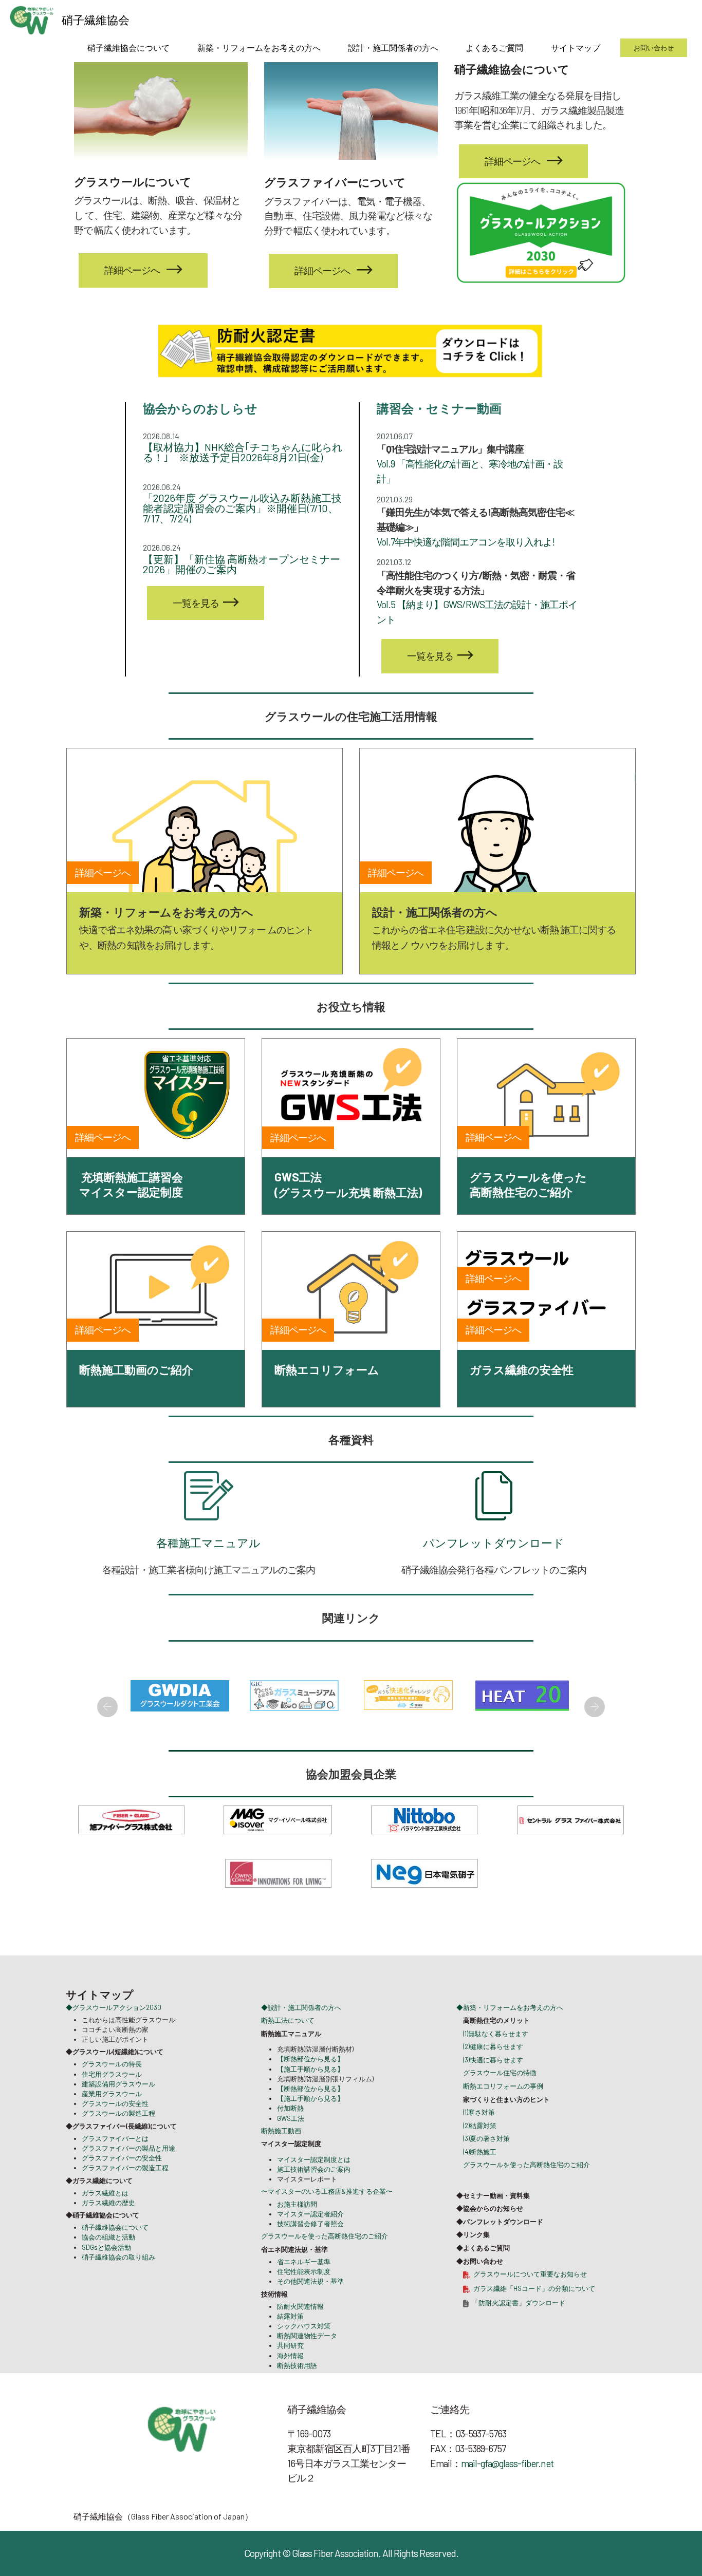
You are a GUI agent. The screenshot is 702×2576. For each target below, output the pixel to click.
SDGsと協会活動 (106, 2271)
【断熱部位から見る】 (310, 2083)
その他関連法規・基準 (310, 2305)
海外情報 (290, 2379)
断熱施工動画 (281, 2154)
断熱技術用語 (297, 2389)
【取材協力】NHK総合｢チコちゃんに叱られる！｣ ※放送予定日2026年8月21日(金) (243, 452)
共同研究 (290, 2370)
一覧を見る (196, 603)
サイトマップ (576, 48)
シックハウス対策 (304, 2350)
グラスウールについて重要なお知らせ (530, 2298)
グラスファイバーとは (115, 2162)
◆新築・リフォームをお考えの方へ (510, 2031)
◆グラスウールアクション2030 (114, 2031)
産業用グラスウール (112, 2118)
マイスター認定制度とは (314, 2184)
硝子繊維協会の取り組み (118, 2281)
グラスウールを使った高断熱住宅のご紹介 (325, 2260)
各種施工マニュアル (208, 1543)
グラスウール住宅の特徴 (500, 2097)
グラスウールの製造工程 (118, 2137)
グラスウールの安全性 (115, 2128)
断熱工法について (288, 2044)
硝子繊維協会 (96, 20)
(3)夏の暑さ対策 (486, 2163)
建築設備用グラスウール (118, 2108)
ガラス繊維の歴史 (108, 2227)
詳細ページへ (512, 161)
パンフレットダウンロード (494, 1543)
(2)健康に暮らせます (493, 2071)
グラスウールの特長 (112, 2088)
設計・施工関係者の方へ (393, 48)
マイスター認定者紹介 (310, 2237)
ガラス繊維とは (105, 2216)
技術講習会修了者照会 (310, 2248)
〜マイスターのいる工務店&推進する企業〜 (327, 2215)
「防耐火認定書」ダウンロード (519, 2326)
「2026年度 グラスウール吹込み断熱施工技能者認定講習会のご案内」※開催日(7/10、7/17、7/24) (242, 508)
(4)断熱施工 (480, 2176)
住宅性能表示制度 (304, 2296)
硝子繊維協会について (128, 48)
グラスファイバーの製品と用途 (128, 2172)
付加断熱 (290, 2132)
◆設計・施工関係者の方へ (301, 2031)
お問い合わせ (654, 48)
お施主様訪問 (297, 2228)
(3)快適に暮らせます (493, 2083)
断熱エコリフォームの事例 (503, 2110)
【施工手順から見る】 (310, 2093)
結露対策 (290, 2340)
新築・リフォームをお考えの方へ (259, 48)
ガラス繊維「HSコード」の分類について (534, 2312)
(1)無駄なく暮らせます (496, 2057)
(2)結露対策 (480, 2149)
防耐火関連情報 (300, 2330)
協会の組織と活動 (108, 2261)
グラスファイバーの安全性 (122, 2182)
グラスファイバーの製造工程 (125, 2192)
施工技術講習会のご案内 (314, 2193)
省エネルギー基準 (304, 2286)
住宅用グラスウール (112, 2098)
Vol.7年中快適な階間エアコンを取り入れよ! (466, 542)
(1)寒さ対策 (479, 2136)
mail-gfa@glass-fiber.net (507, 2487)
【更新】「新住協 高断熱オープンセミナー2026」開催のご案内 (242, 564)
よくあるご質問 (494, 48)
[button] (107, 1707)
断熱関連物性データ (307, 2360)
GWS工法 (291, 2142)
